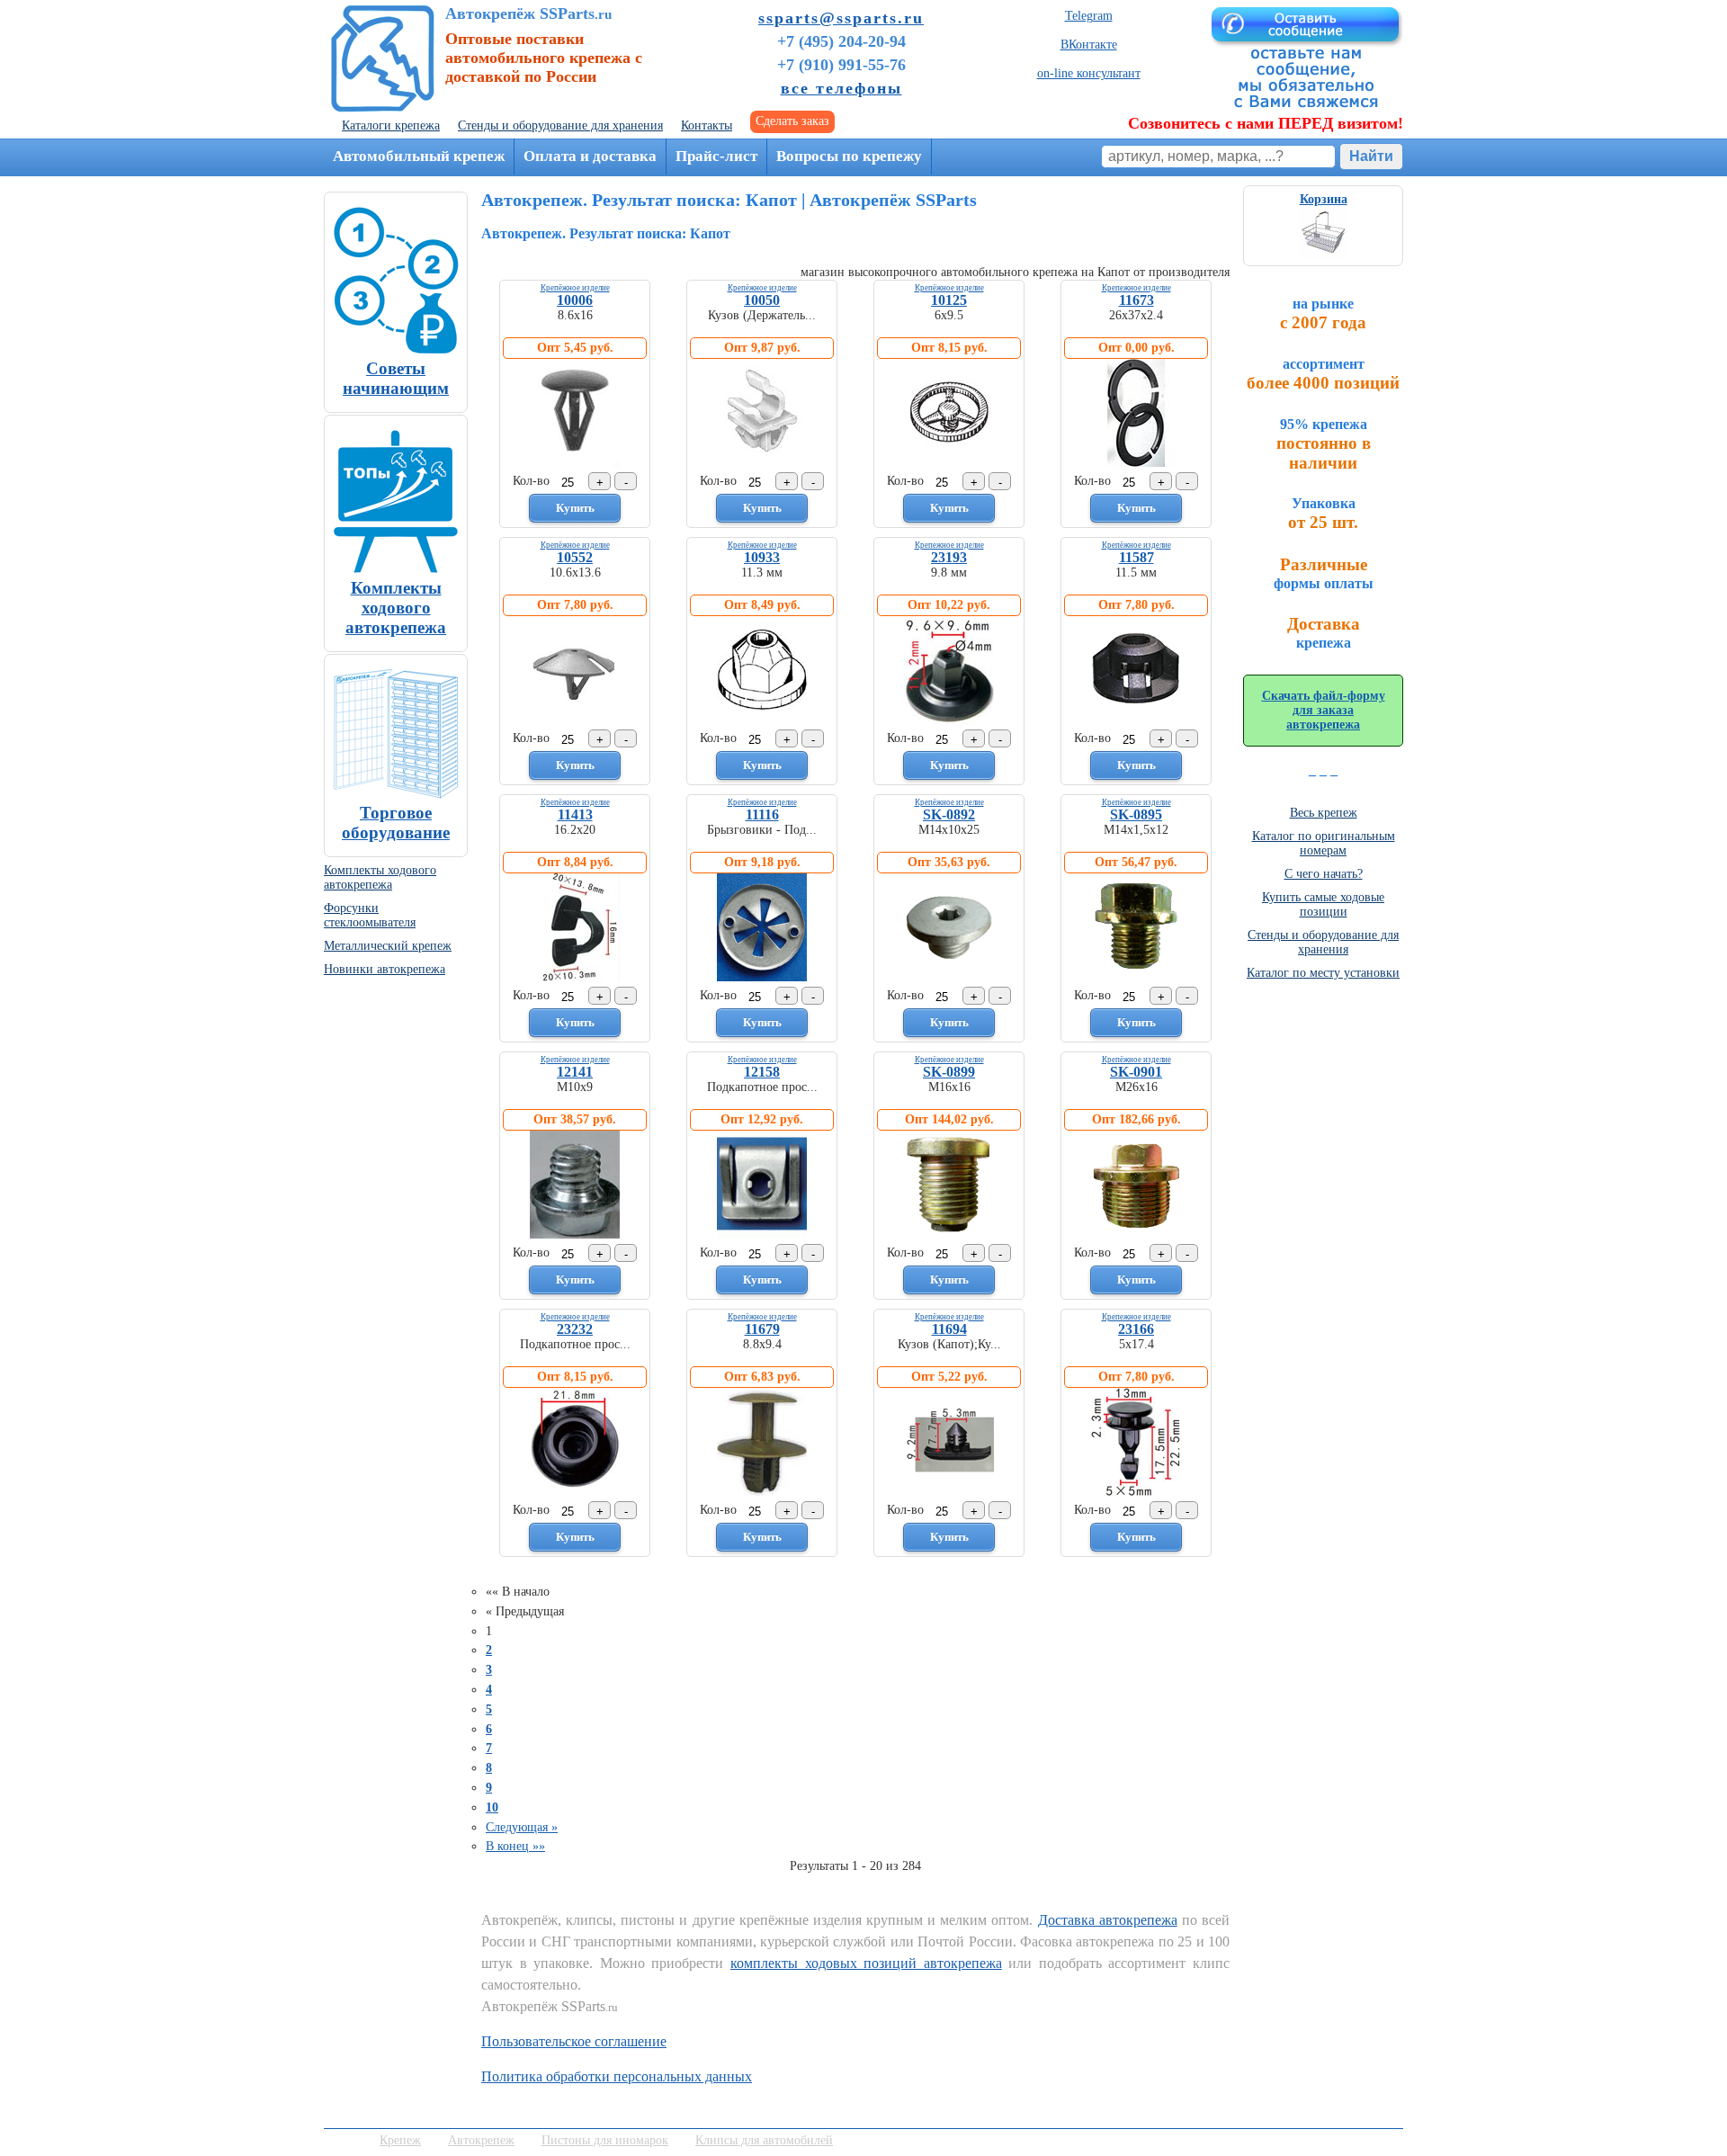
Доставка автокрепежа (1108, 1920)
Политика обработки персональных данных (617, 2076)
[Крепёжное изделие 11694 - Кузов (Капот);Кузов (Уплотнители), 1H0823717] (949, 1492)
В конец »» (515, 1846)
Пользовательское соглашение (574, 2041)
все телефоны (841, 88)
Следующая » (522, 1827)
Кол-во (531, 481)
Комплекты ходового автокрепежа (396, 608)
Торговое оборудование (396, 823)
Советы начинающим (396, 378)
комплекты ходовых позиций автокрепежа (866, 1963)
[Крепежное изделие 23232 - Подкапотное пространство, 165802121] (575, 1492)
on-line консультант (1089, 73)
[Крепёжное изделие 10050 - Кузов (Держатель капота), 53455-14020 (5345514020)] (762, 463)
